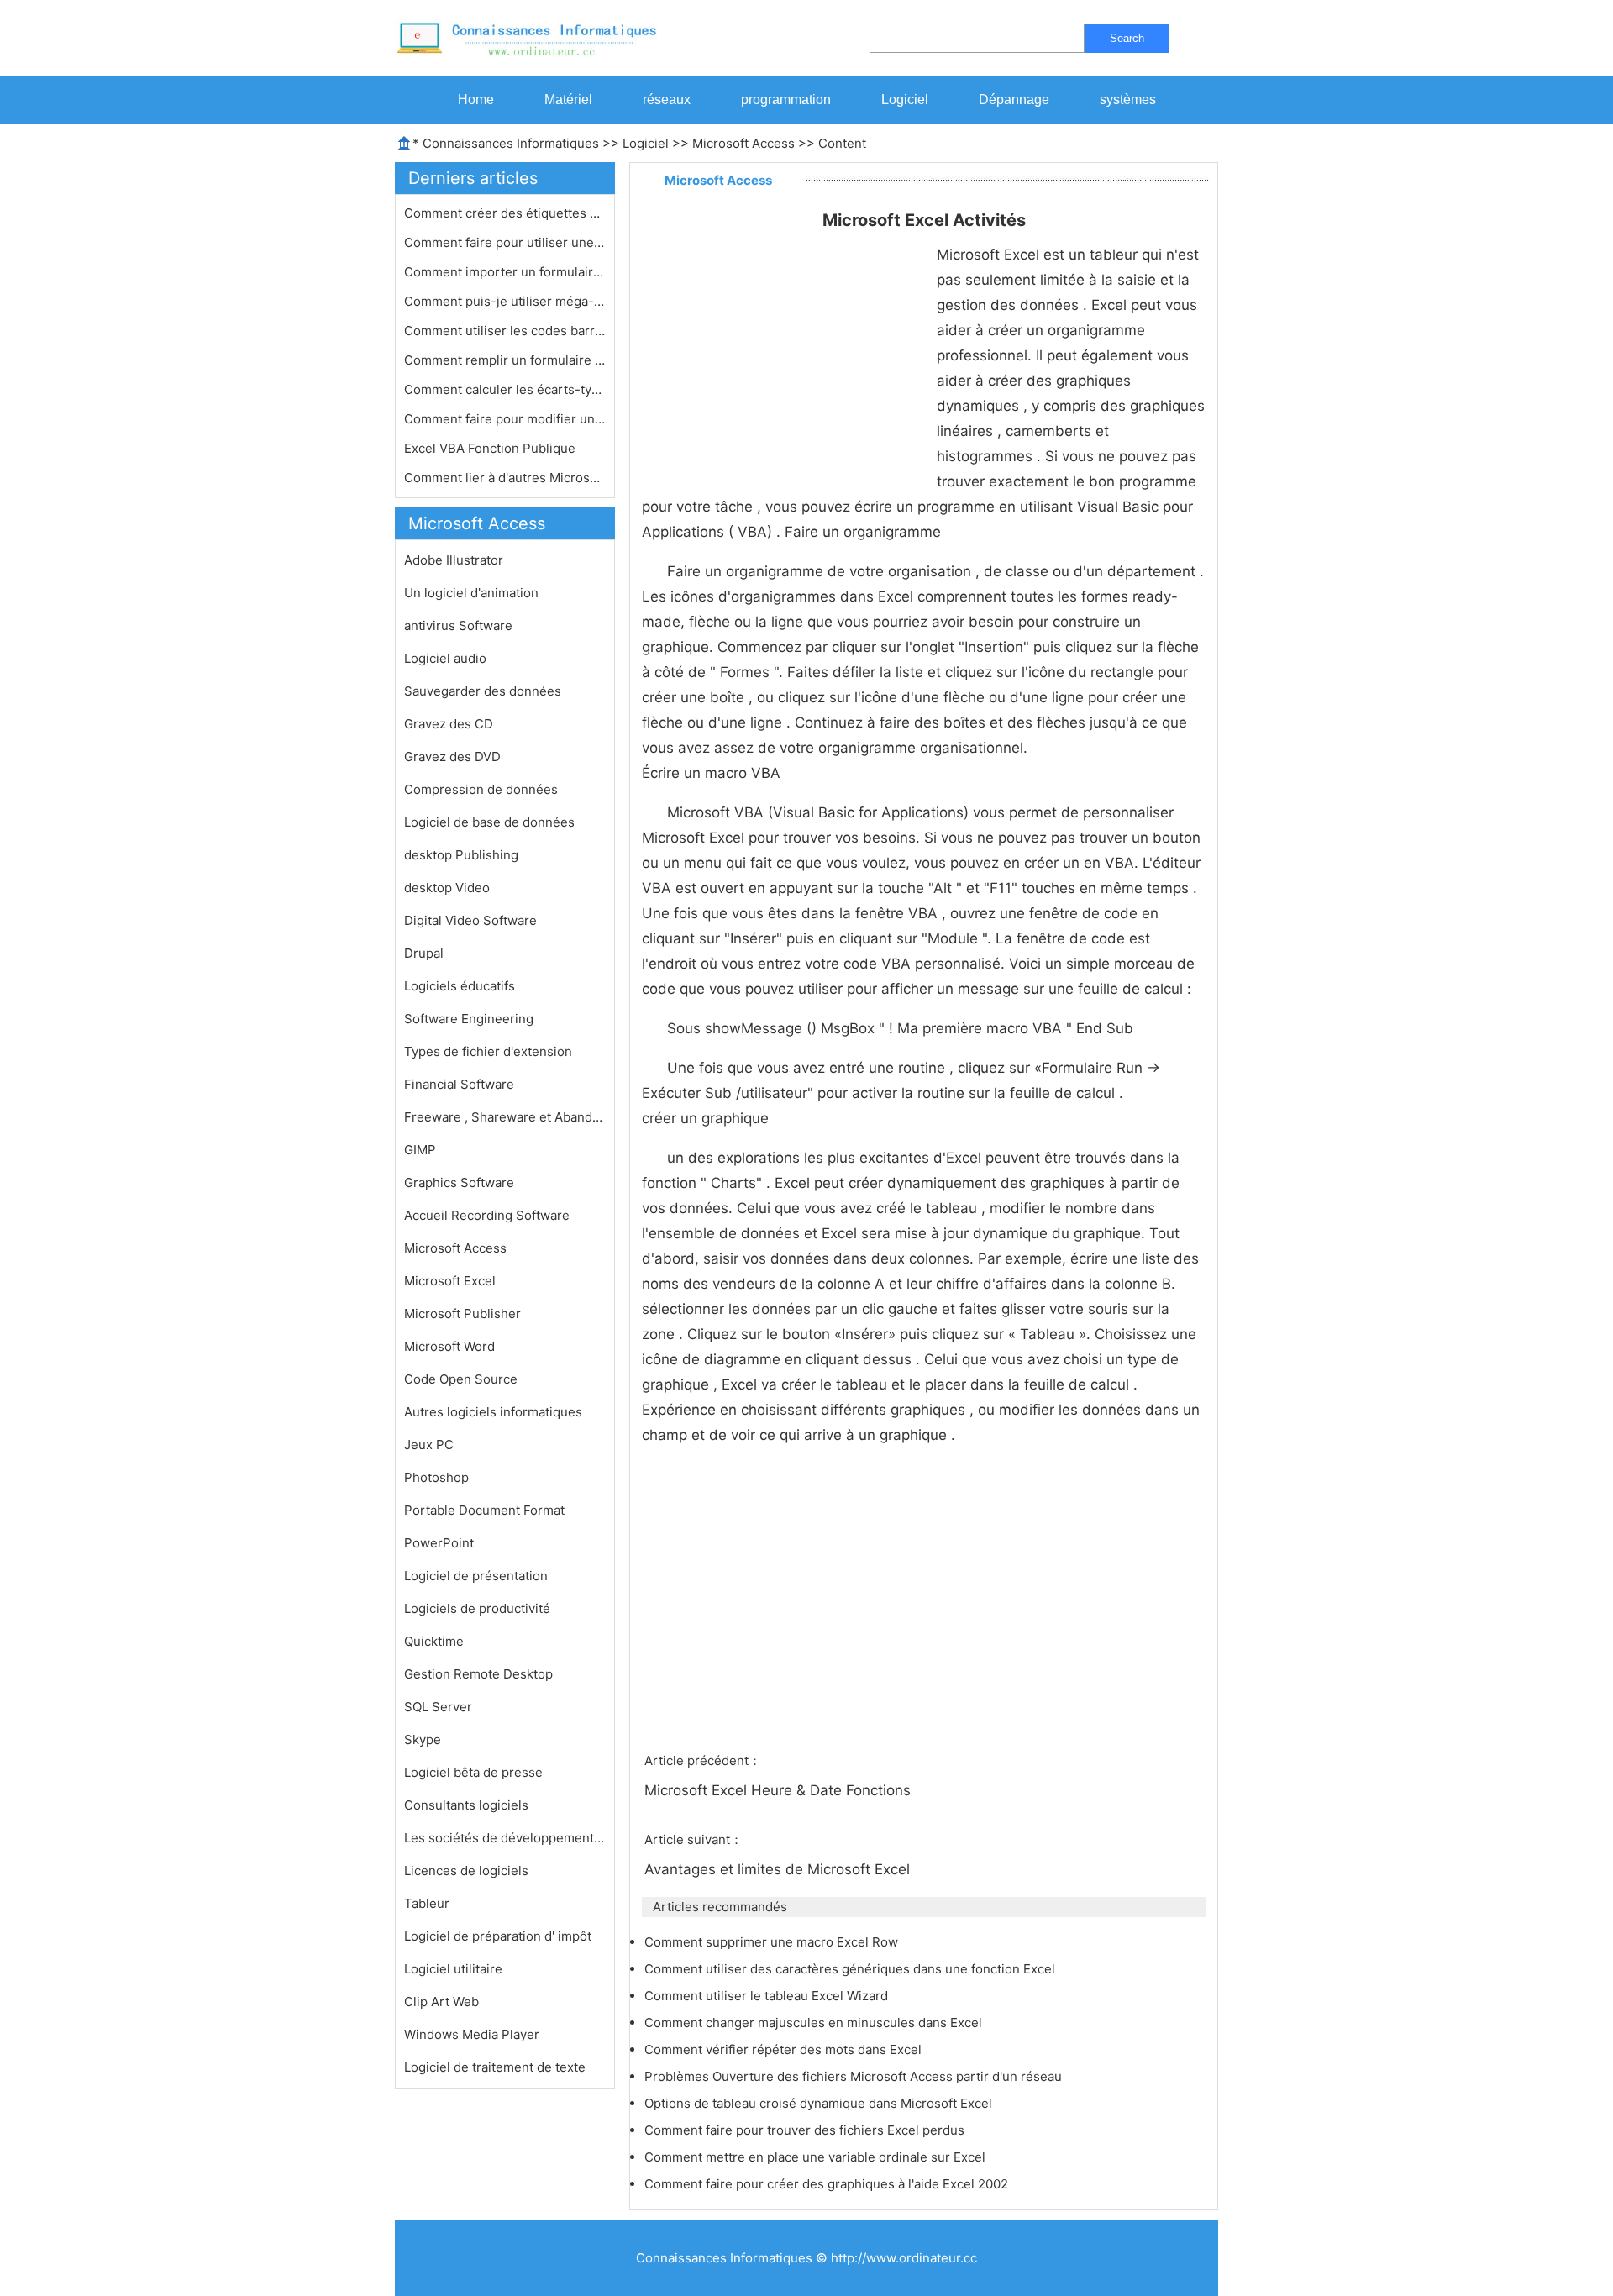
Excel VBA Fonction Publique (491, 448)
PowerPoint (439, 1543)
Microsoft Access (743, 143)
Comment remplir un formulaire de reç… (505, 360)
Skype (423, 1739)
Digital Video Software (470, 920)
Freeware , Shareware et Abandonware (505, 1117)
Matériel (568, 100)
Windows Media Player (472, 2034)
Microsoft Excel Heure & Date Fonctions (780, 1790)
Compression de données (481, 789)
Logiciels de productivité (477, 1608)
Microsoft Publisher (462, 1314)
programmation (786, 100)
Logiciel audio (445, 658)
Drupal (424, 953)
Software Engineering (469, 1019)
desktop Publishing (461, 855)
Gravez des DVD (452, 757)
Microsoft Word (449, 1346)
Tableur (427, 1903)
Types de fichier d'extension (488, 1051)
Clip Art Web (441, 2002)
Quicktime (434, 1641)
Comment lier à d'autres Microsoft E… (505, 478)
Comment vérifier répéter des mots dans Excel (785, 2049)
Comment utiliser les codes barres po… (505, 331)
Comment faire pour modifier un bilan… (505, 419)
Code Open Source (461, 1379)
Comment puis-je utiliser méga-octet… (505, 301)
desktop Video (447, 888)
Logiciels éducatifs (460, 986)
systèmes (1128, 100)
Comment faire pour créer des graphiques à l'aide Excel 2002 (828, 2184)
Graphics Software (459, 1182)
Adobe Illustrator (454, 560)
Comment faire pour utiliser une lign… (505, 242)
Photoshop (436, 1477)
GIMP (420, 1150)
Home (476, 100)
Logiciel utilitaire (453, 1969)
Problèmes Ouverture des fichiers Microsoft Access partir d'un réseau (855, 2076)
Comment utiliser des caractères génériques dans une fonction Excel (851, 1969)
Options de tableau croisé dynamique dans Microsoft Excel (820, 2103)
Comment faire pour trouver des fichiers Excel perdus (806, 2130)
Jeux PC (429, 1445)
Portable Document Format (484, 1510)
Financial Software (459, 1084)
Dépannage (1014, 100)
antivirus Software (458, 625)
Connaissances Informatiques (511, 143)
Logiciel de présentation (476, 1576)
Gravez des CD (449, 724)
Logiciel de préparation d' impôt (498, 1936)
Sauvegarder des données (483, 691)
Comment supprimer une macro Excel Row (773, 1942)
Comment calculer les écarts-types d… (505, 389)
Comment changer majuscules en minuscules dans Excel (815, 2023)
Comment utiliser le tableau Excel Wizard (768, 1996)
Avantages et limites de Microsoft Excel (779, 1869)
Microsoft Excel (450, 1281)
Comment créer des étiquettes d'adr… (505, 213)
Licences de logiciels (466, 1870)
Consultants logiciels (466, 1805)
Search (1127, 38)
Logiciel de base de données (489, 822)
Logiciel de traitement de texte (495, 2067)
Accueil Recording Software (487, 1215)
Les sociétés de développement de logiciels (505, 1838)
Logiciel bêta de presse (473, 1772)
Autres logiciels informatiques (493, 1412)
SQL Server (438, 1707)
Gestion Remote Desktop (478, 1674)
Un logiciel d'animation (471, 593)
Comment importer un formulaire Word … (505, 272)
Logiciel (905, 100)
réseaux (667, 100)
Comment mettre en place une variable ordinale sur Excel (817, 2157)
